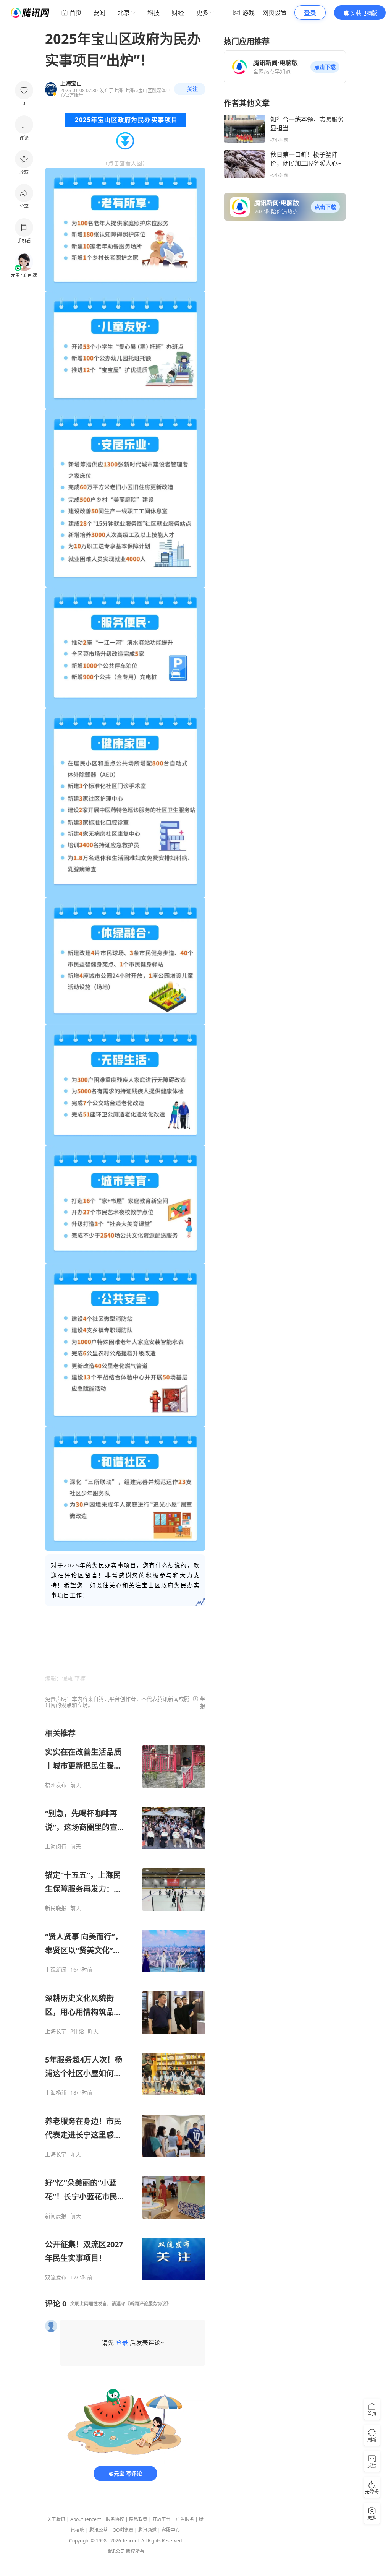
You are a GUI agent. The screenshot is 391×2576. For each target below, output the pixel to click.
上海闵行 (56, 1847)
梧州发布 (56, 1785)
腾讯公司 (116, 2551)
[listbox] (125, 2004)
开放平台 (162, 2519)
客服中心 (171, 2530)
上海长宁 (56, 2031)
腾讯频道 (147, 2530)
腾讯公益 (99, 2530)
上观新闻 (56, 1970)
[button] (325, 67)
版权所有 (135, 2551)
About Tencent (86, 2519)
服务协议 (115, 2519)
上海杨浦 (56, 2093)
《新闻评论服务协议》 (148, 2304)
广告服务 (185, 2519)
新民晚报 (56, 1908)
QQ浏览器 (123, 2530)
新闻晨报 (56, 2216)
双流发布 (56, 2277)
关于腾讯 (56, 2519)
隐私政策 (138, 2519)
